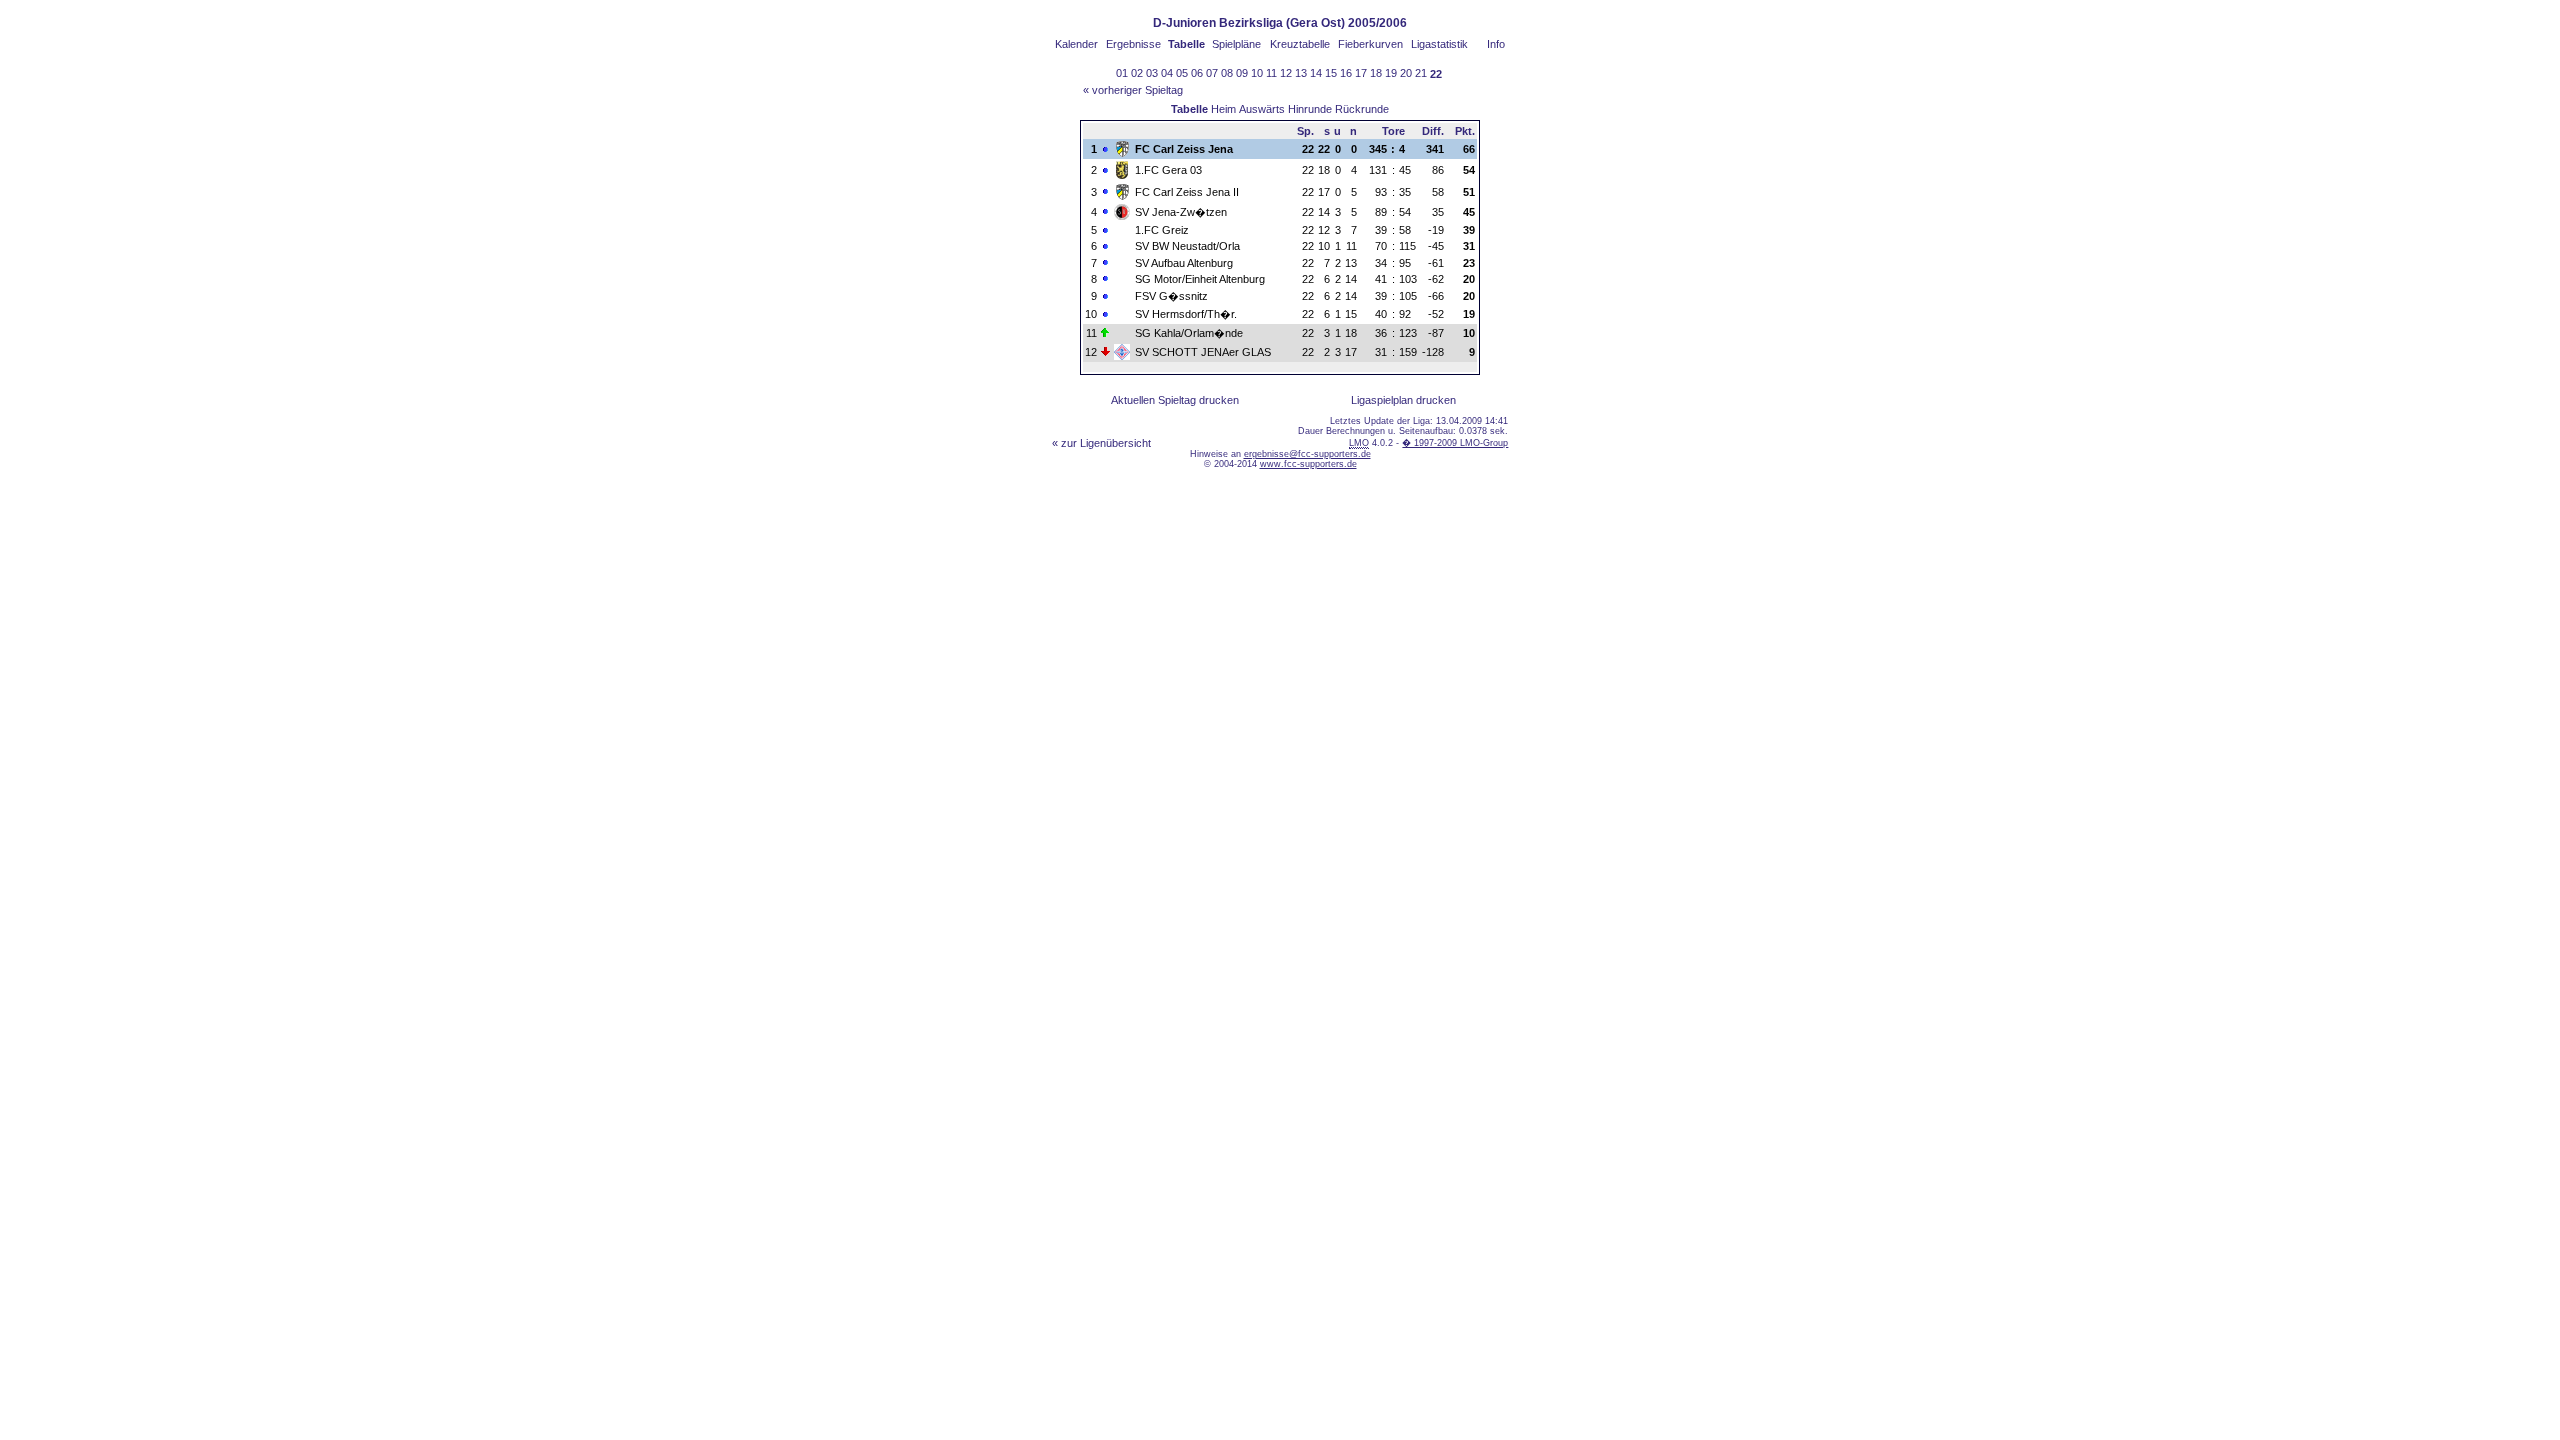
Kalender (1076, 44)
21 (1421, 73)
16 (1346, 73)
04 (1167, 73)
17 (1361, 73)
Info (1496, 44)
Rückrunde (1362, 109)
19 (1391, 73)
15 (1331, 73)
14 (1316, 73)
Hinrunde (1310, 109)
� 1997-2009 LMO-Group (1455, 443)
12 (1286, 73)
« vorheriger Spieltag (1133, 90)
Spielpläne (1236, 44)
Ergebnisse (1133, 44)
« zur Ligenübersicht (1101, 443)
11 (1271, 73)
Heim (1223, 109)
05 (1182, 73)
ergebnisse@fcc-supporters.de (1307, 454)
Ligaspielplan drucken (1403, 400)
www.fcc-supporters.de (1308, 464)
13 (1301, 73)
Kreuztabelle (1300, 44)
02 (1137, 73)
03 (1152, 73)
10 (1257, 73)
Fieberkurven (1370, 44)
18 (1376, 73)
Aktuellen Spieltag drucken (1175, 400)
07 (1212, 73)
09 (1242, 73)
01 (1122, 73)
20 (1406, 73)
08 (1227, 73)
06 (1197, 73)
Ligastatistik (1439, 44)
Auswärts (1262, 109)
